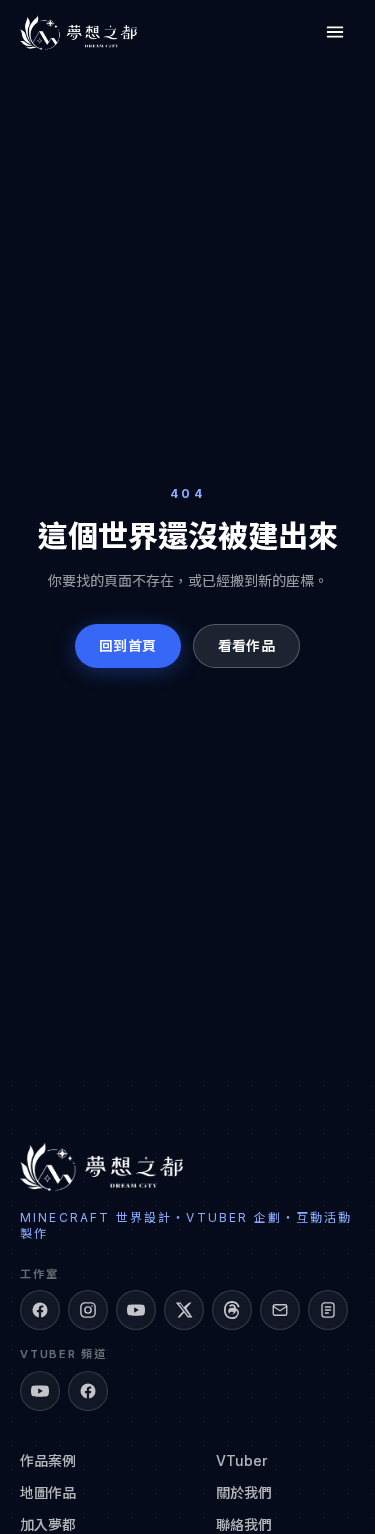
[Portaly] (328, 1310)
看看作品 (246, 645)
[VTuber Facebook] (88, 1391)
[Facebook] (40, 1310)
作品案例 (48, 1460)
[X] (184, 1310)
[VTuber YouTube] (40, 1391)
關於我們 (244, 1492)
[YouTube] (136, 1310)
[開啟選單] (335, 32)
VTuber (241, 1460)
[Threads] (232, 1310)
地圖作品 (48, 1492)
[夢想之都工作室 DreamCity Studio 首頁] (78, 32)
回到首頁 (127, 645)
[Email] (280, 1310)
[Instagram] (88, 1310)
